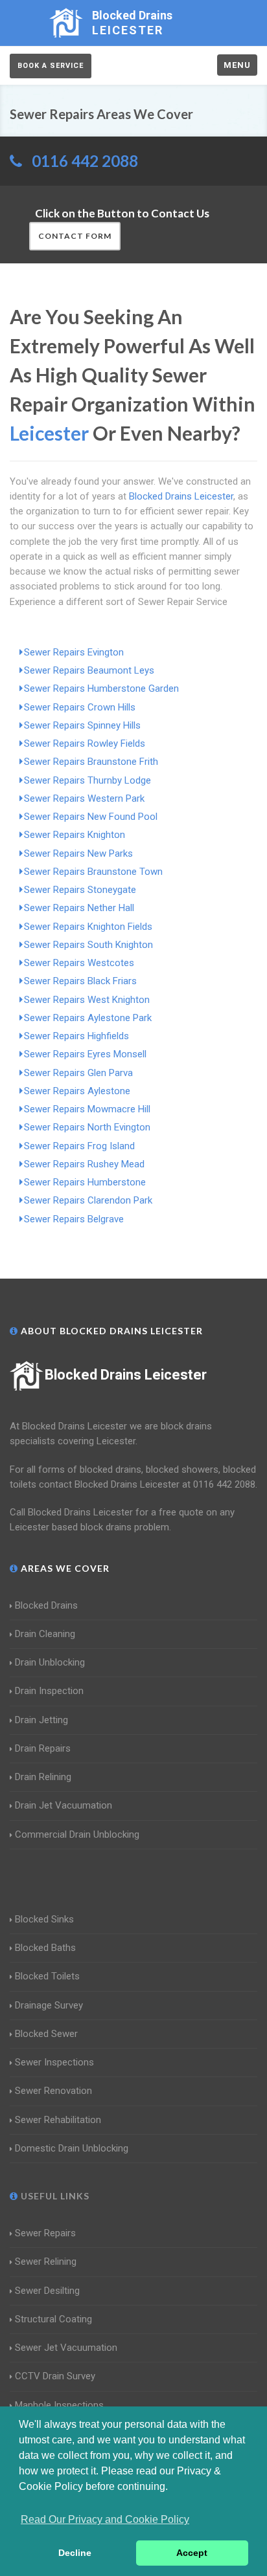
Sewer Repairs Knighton (75, 835)
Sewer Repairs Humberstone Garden (101, 688)
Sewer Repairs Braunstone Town (93, 872)
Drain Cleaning (45, 1634)
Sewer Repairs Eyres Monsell (85, 1054)
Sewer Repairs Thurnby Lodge (87, 780)
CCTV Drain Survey (55, 2376)
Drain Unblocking (50, 1662)
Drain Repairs (43, 1748)
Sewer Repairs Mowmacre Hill (87, 1109)
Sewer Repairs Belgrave (74, 1219)
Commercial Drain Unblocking (77, 1834)
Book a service (51, 66)
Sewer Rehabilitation (58, 2120)
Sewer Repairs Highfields (76, 1036)
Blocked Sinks (44, 1919)
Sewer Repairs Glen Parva (78, 1073)
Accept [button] (192, 2553)
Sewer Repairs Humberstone (85, 1182)
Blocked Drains (46, 1605)
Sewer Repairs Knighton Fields (88, 927)
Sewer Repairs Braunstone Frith (91, 762)
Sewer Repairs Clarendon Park (88, 1200)
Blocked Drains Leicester (126, 1375)
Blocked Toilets (47, 1976)
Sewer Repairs (45, 2233)
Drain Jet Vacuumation (64, 1805)
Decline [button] (75, 2553)
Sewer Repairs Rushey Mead (84, 1164)
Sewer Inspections (54, 2062)
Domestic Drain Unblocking (72, 2148)
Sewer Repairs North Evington (87, 1127)
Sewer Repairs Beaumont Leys (89, 670)
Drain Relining (43, 1777)
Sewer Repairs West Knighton (87, 1000)
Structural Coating (53, 2319)
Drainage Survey (49, 2005)
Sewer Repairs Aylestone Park (88, 1018)
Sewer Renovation (53, 2091)
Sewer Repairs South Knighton (88, 945)
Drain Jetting (41, 1720)
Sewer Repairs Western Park (84, 798)
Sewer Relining (46, 2262)
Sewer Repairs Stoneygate (80, 890)
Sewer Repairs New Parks (78, 853)
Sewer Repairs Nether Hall (79, 908)
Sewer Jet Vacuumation (66, 2348)
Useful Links (54, 2196)
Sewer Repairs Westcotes (79, 963)
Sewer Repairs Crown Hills (80, 707)
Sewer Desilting (47, 2291)
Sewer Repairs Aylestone (77, 1091)
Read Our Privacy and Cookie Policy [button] (105, 2519)
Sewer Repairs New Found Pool (91, 817)
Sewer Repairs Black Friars (80, 981)
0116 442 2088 (85, 161)
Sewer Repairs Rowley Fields (85, 743)
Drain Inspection (49, 1691)
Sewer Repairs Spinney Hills (82, 725)
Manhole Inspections (59, 2405)
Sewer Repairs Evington (74, 652)
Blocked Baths (45, 1948)
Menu (237, 65)
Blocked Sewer (46, 2034)
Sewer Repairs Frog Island (79, 1146)
